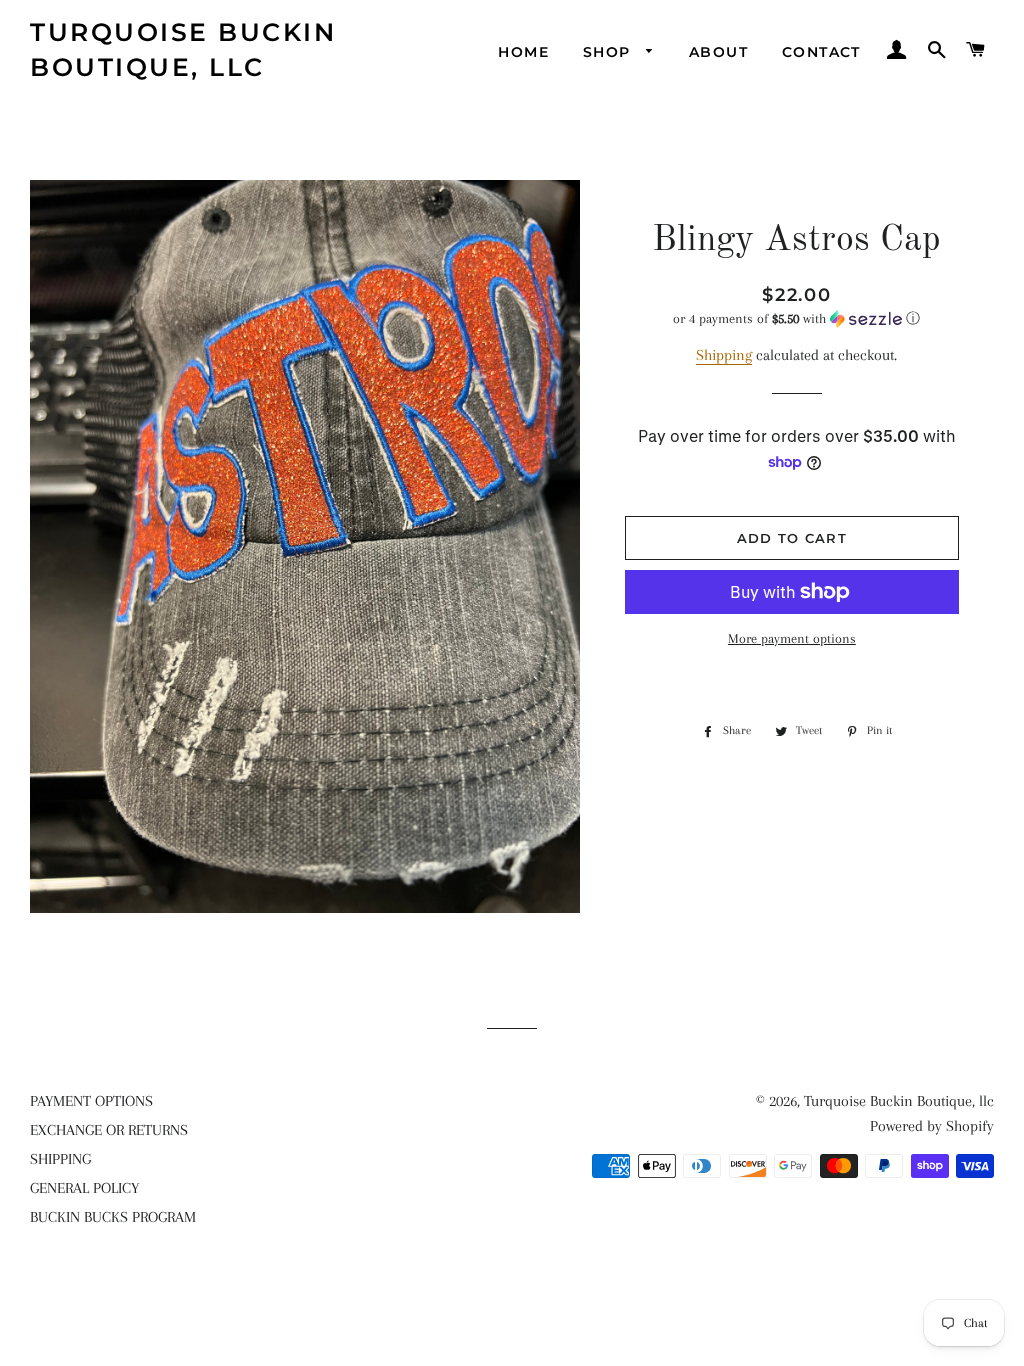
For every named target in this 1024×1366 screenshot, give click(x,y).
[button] (797, 319)
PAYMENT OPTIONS (91, 1101)
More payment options (792, 638)
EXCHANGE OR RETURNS (109, 1130)
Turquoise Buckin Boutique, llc (183, 49)
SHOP (609, 52)
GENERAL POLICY (84, 1188)
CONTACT (821, 52)
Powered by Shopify (932, 1126)
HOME (523, 52)
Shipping (724, 355)
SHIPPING (60, 1159)
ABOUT (718, 52)
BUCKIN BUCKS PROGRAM (113, 1217)
